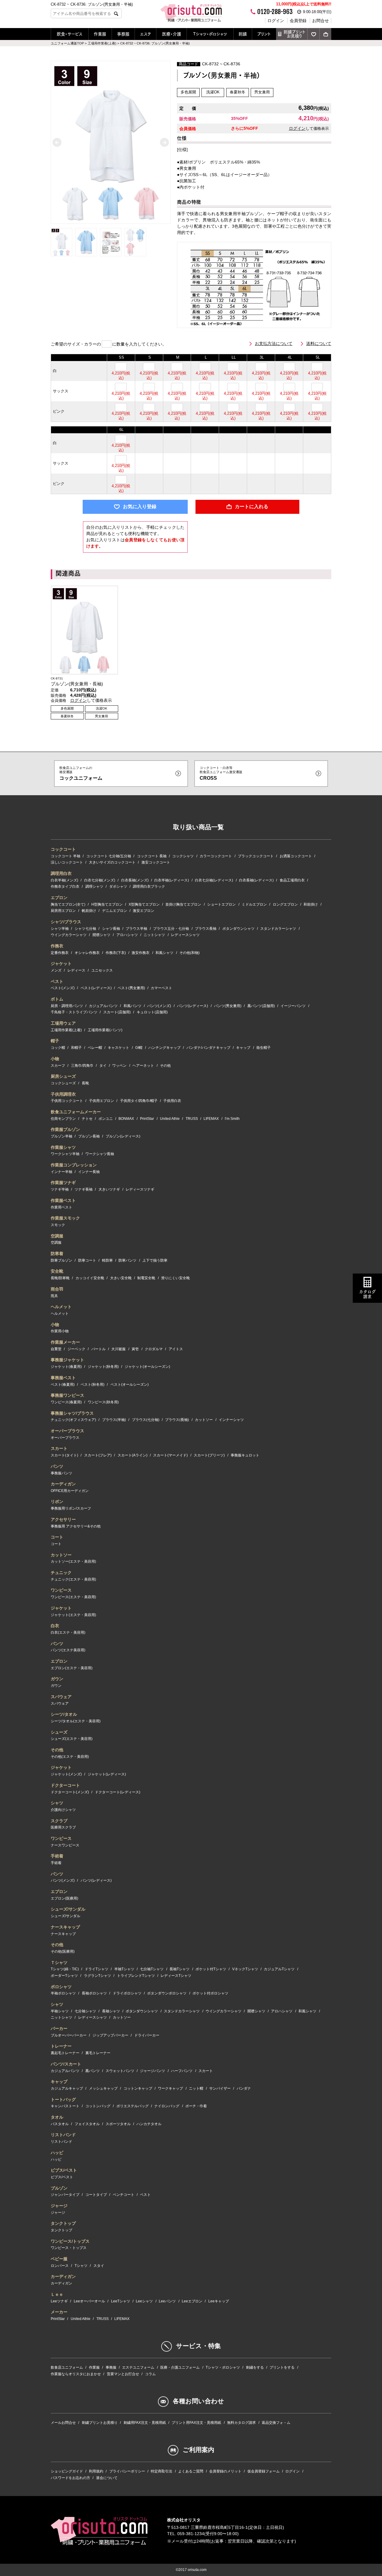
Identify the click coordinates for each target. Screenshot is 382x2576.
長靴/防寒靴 (60, 1278)
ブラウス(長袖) (177, 1420)
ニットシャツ (154, 935)
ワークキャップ (170, 2088)
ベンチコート (124, 2195)
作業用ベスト (61, 1207)
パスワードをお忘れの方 (70, 2478)
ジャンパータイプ (65, 2195)
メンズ (56, 970)
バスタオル (60, 2124)
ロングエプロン (285, 904)
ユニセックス (102, 970)
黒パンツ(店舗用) (261, 1006)
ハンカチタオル (149, 2124)
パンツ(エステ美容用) (68, 1650)
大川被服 (118, 1349)
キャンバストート (65, 2106)
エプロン (59, 898)
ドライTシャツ (97, 1969)
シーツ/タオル (64, 1714)
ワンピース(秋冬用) (103, 1402)
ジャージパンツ (153, 2071)
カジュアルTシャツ (279, 1969)
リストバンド (63, 2135)
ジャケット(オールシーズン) (147, 1367)
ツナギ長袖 (84, 1189)
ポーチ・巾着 (196, 2106)
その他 (165, 1066)
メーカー (59, 2312)
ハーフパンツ (182, 2071)
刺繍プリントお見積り (294, 34)
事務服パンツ (61, 1473)
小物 (55, 1059)
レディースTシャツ (176, 1976)
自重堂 (56, 1349)
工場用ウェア (63, 1023)
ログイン (276, 21)
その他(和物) (190, 953)
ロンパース (60, 2266)
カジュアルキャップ (67, 2088)
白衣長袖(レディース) (256, 880)
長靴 (85, 1083)
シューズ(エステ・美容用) (72, 1739)
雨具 (54, 1296)
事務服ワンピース (67, 1395)
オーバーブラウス (67, 1431)
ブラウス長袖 (206, 929)
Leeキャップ (219, 2301)
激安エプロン (144, 911)
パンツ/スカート (66, 2064)
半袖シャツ (60, 2011)
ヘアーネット (143, 1066)
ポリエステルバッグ (133, 2106)
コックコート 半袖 (66, 856)
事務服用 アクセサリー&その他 (76, 1526)
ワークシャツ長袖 (100, 1154)
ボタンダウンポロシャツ (167, 1993)
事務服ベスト (63, 1378)
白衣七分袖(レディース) (214, 880)
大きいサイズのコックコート (112, 862)
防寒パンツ (127, 1260)
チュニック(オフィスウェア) (73, 1420)
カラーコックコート (216, 856)
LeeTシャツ (121, 2301)
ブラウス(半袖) (114, 1420)
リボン (57, 1501)
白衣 (55, 1626)
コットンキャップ (138, 2088)
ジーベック (76, 1349)
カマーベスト (161, 988)
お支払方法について (274, 343)
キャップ (243, 1048)
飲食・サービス (70, 34)
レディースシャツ (185, 935)
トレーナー (61, 2046)
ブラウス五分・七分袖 (171, 929)
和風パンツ (133, 1006)
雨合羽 (57, 1289)
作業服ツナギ (63, 1183)
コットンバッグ (98, 2106)
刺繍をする (255, 2367)
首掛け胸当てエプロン (183, 904)
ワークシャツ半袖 (65, 1154)
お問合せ (321, 21)
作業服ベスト (63, 1200)
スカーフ (58, 1066)
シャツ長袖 (111, 929)
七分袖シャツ (85, 2011)
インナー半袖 (61, 1172)
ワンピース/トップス (70, 2241)
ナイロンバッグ (167, 2106)
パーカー (59, 2028)
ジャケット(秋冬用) (103, 1367)
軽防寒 (107, 1260)
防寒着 (57, 1254)
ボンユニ (106, 1119)
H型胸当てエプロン (107, 904)
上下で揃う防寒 (155, 1260)
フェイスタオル (87, 2124)
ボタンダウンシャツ (238, 929)
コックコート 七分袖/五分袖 (109, 856)
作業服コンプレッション (74, 1165)
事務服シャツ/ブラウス (72, 1413)
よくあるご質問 (191, 2471)
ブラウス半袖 (136, 929)
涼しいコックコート (67, 862)
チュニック (61, 1573)
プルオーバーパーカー (69, 2035)
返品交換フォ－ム (276, 2423)
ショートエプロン (221, 904)
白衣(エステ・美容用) (68, 1632)
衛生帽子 (264, 1048)
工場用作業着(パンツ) (105, 1030)
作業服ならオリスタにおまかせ (76, 2374)
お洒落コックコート (296, 856)
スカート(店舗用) (117, 1012)
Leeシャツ (144, 2301)
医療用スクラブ (63, 1827)
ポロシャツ (61, 1987)
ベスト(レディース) (96, 988)
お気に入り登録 (140, 507)
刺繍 (243, 34)
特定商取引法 (161, 2471)
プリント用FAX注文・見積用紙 (196, 2423)
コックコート (63, 849)
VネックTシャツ (245, 1969)
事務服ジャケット (67, 1360)
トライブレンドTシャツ (136, 1976)
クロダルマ (154, 1349)
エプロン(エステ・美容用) (72, 1668)
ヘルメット (61, 1307)
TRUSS (192, 1119)
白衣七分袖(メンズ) (100, 880)
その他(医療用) (63, 1951)
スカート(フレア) (98, 1455)
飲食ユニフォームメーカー (76, 1112)
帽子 (55, 1041)
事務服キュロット (245, 1455)
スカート (59, 1448)
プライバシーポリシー (127, 2471)
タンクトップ (63, 2223)
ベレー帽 (95, 1048)
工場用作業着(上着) (66, 1030)
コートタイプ (96, 2195)
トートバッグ (63, 2099)
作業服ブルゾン (65, 1129)
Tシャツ (81, 2266)
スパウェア (61, 1697)
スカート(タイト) (64, 1455)
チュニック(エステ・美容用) (73, 1579)
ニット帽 (196, 2088)
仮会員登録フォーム (264, 2471)
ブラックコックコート (256, 856)
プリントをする (282, 2367)
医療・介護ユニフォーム (180, 2367)
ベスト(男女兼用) (131, 988)
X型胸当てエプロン (144, 904)
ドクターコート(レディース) (118, 1792)
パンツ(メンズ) (159, 1006)
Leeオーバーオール (89, 2301)
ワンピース (61, 1590)
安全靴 (57, 1271)
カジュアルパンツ (103, 1006)
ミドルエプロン (254, 904)
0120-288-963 (275, 12)
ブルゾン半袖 (61, 1136)
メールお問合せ (63, 2423)
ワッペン (119, 1066)
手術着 (57, 1856)
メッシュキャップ (103, 2088)
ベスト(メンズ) (63, 988)
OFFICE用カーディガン (70, 1491)
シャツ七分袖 (85, 929)
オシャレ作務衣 (87, 953)
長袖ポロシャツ (94, 1993)
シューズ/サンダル (68, 1909)
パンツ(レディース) (192, 1006)
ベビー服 (59, 2259)
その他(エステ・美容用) (70, 1757)
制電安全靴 (146, 1278)
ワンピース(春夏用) (66, 1402)
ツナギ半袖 (60, 1189)
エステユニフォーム (138, 2367)
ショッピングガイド (67, 2471)
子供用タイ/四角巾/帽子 (139, 1101)
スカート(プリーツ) (209, 1455)
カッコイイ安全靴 (90, 1278)
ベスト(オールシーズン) (130, 1385)
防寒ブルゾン (61, 1260)
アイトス (176, 1349)
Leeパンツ (167, 2301)
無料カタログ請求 (241, 2423)
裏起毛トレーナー (65, 2053)
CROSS (221, 773)
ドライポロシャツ (127, 1993)
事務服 (123, 34)
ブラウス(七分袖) (146, 1420)
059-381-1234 (191, 2534)
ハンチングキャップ (164, 1048)
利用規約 (96, 2471)
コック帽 (58, 1048)
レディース (76, 970)
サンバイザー (220, 2088)
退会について (107, 2478)
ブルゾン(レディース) (123, 1136)
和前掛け (311, 904)
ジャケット (61, 964)
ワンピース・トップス (69, 2248)
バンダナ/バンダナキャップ (208, 1048)
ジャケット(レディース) (107, 1774)
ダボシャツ (118, 887)
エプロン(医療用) (64, 1898)
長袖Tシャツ (180, 1969)
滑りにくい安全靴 (175, 1278)
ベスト (57, 981)
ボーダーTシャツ (64, 1976)
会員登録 (298, 21)
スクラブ (59, 1821)
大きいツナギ (109, 1189)
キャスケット (118, 1048)
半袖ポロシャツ (63, 1993)
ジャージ (59, 2206)
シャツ (57, 1803)
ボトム (57, 999)
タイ (103, 1066)
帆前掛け (89, 911)
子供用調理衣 (63, 1094)
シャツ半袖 (60, 929)
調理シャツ (94, 887)
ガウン (57, 1679)
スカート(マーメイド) (170, 1455)
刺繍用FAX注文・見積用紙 (145, 2423)
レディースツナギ (140, 1189)
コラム (150, 2374)
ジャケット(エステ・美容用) (73, 1615)
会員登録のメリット (225, 2471)
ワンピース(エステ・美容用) (73, 1597)
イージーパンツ (293, 1006)
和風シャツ (164, 953)
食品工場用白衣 (292, 880)
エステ (145, 34)
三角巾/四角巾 (82, 1066)
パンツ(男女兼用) (228, 1006)
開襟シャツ (101, 935)
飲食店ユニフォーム (67, 2367)
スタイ (99, 2266)
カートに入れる (252, 507)
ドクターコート (65, 1785)
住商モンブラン (63, 1119)
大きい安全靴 (121, 1278)
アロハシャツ (127, 935)
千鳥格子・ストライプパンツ (74, 1012)
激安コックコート (156, 862)
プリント (264, 34)
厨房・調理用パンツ (67, 1006)
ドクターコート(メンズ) (70, 1792)
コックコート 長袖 (152, 856)
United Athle (170, 1119)
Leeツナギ (59, 2301)
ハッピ (57, 2153)
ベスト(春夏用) (63, 1385)
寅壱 (135, 1349)
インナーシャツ (231, 1420)
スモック (58, 1225)
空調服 (57, 1236)
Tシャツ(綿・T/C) (65, 1969)
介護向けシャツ (63, 1810)
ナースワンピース (65, 1845)
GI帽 (139, 1048)
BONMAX (126, 1119)
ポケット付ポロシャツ (210, 1993)
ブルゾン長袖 (89, 1136)
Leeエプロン (192, 2301)
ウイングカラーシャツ (69, 935)
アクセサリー (63, 1519)
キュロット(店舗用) (152, 1012)
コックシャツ (183, 856)
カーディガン (63, 1484)
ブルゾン (59, 2188)
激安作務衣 (141, 953)
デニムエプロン (115, 911)
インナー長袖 (89, 1172)
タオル (57, 2117)
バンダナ (244, 2088)
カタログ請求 (367, 1294)
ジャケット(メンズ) (66, 1774)
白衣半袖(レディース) (172, 880)
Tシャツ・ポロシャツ (210, 34)
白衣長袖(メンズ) (135, 880)
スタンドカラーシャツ (278, 929)
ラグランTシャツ (97, 1976)
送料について (319, 343)
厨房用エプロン (63, 911)
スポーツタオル (118, 2124)
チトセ (87, 1119)
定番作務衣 (60, 953)
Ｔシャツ (59, 1963)
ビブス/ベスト (64, 2170)
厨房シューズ (63, 1076)
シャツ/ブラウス (66, 922)
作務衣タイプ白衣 (65, 887)
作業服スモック (65, 1218)
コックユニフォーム (81, 773)
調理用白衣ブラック (149, 887)
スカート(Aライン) (133, 1455)
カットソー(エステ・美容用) (73, 1561)
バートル (98, 1349)
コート (57, 1537)
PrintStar (147, 1119)
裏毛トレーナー (98, 2053)
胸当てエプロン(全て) (68, 904)
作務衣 (57, 946)
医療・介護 (172, 34)
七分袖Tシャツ (152, 1969)
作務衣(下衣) (116, 953)
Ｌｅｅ (57, 2294)
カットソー (204, 1420)
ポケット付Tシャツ (211, 1969)
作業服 (100, 34)
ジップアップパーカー (110, 2035)
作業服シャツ (63, 1147)
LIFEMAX (211, 1119)
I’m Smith (232, 1119)
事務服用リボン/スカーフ (71, 1508)
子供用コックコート (67, 1101)
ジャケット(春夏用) (66, 1367)
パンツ (57, 1466)
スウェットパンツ (120, 2071)
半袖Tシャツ (124, 1969)
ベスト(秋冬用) (93, 1385)
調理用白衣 (61, 873)
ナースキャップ (65, 1927)
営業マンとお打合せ (123, 2374)
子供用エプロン (101, 1101)
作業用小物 (60, 1331)
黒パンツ (93, 2071)
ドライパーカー (147, 2035)
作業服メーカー (65, 1342)
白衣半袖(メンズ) (64, 880)
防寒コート (87, 1260)
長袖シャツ (111, 2011)
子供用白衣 (172, 1101)
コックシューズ (63, 1083)
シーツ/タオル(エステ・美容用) (76, 1721)
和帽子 (76, 1048)
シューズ (59, 1732)
